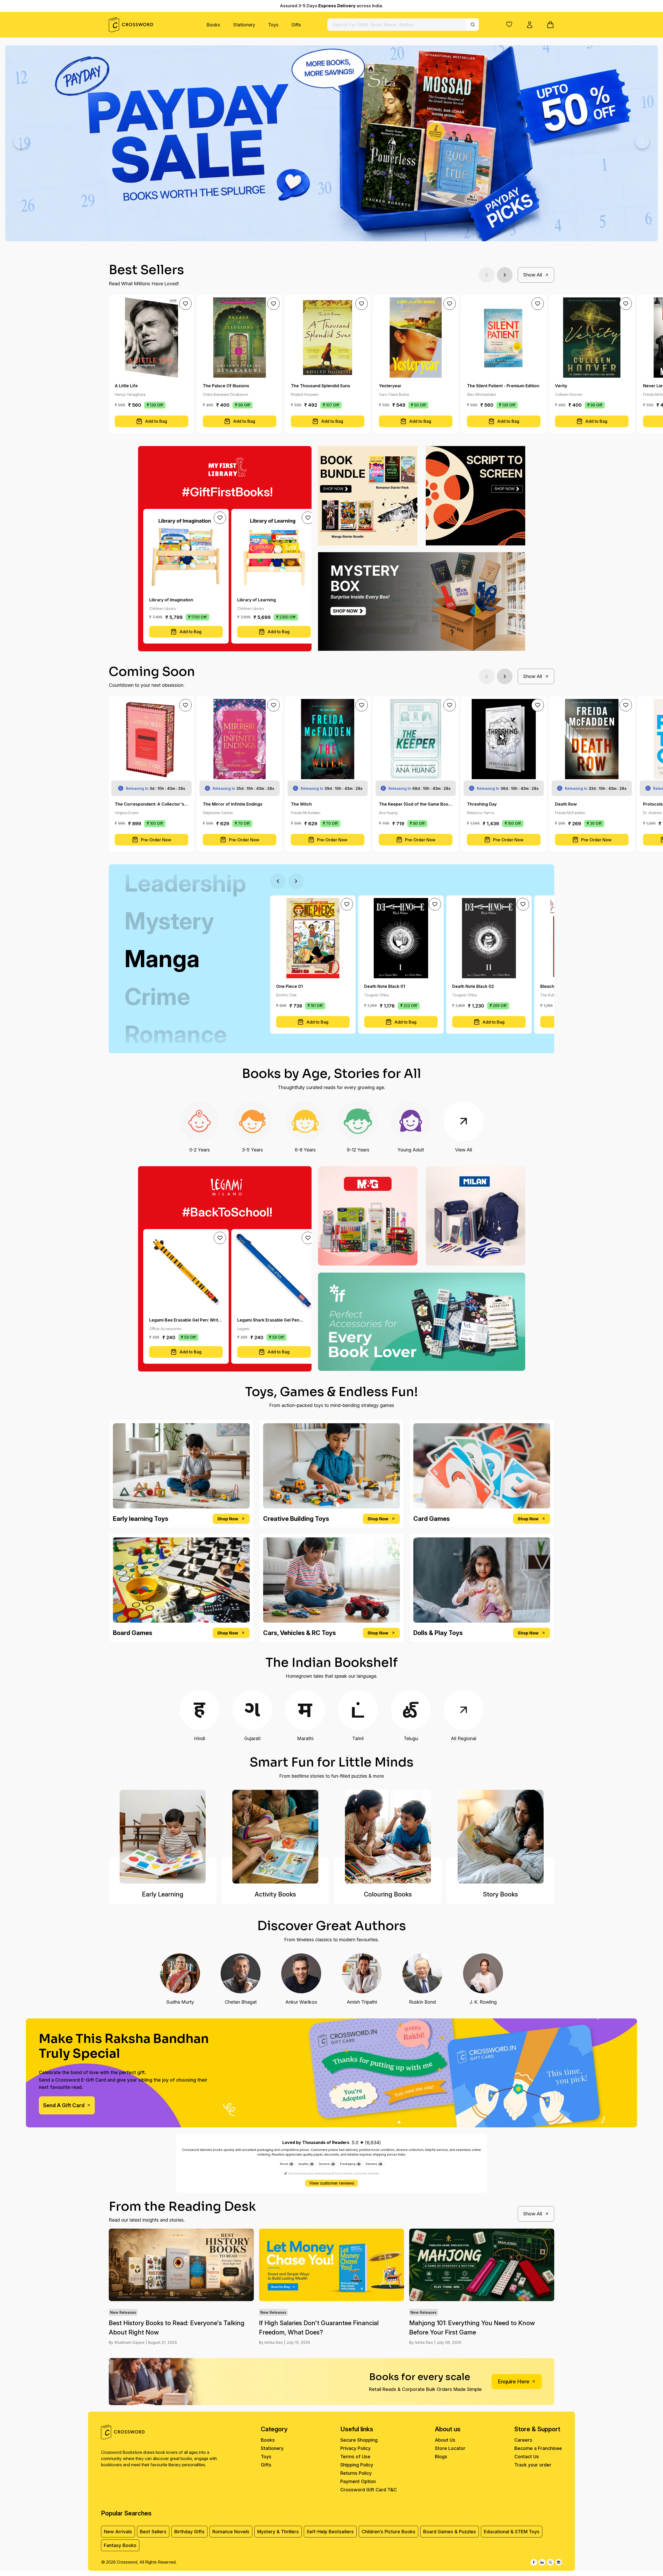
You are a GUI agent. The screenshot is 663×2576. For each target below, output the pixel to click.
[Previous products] (487, 275)
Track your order (533, 2465)
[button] (509, 24)
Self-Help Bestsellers (330, 2532)
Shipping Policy (357, 2465)
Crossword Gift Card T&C (369, 2490)
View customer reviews (332, 2183)
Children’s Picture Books (388, 2532)
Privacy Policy (355, 2448)
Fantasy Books (120, 2545)
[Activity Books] (275, 1837)
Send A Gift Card (64, 2105)
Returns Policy (356, 2473)
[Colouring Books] (388, 1837)
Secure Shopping (359, 2440)
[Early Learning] (163, 1837)
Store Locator (450, 2448)
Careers (523, 2440)
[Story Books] (500, 1837)
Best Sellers (153, 2532)
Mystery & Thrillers (278, 2532)
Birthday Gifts (189, 2532)
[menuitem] (213, 25)
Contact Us (527, 2457)
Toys (273, 25)
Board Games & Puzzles (450, 2532)
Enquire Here (514, 2382)
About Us (445, 2440)
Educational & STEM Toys (512, 2532)
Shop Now (228, 1519)
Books (213, 25)
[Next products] (505, 275)
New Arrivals (118, 2532)
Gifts (296, 25)
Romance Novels (231, 2532)
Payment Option (358, 2481)
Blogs (441, 2457)
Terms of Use (355, 2457)
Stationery (244, 25)
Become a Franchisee (538, 2448)
